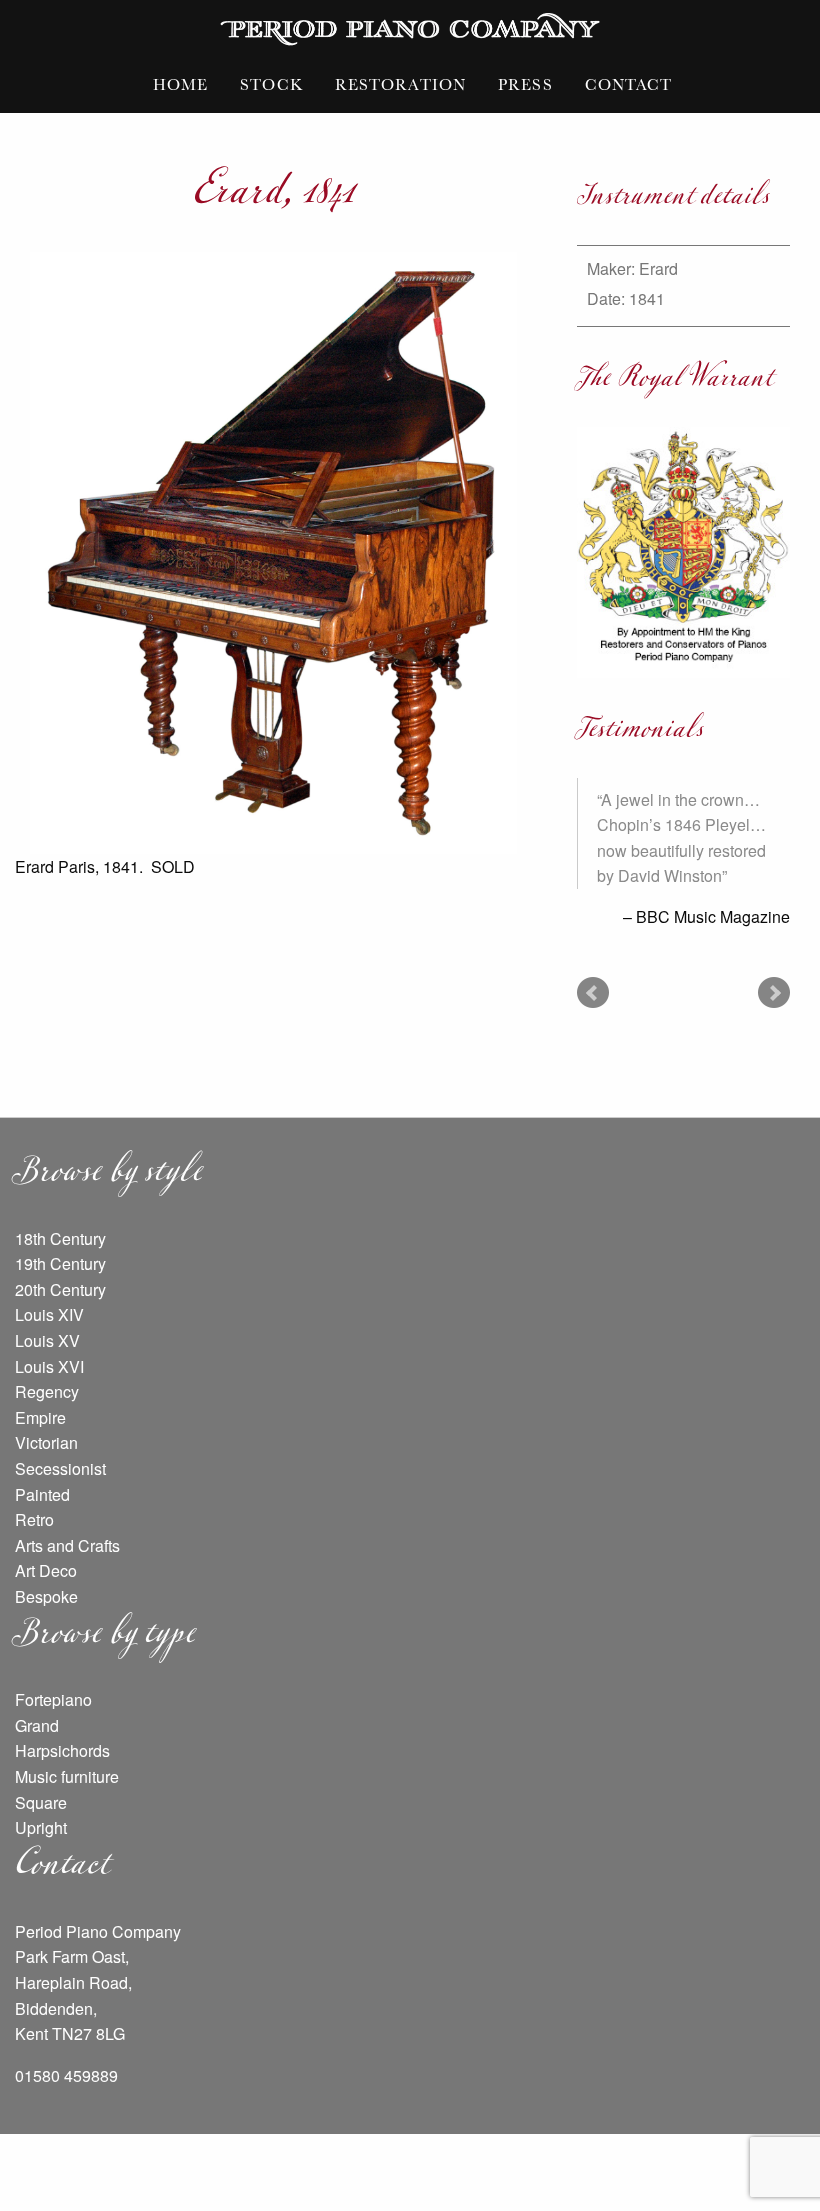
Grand (37, 1725)
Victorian (46, 1442)
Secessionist (60, 1468)
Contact (629, 84)
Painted (42, 1494)
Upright (41, 1827)
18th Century (60, 1238)
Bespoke (46, 1596)
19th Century (60, 1263)
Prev (593, 993)
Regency (47, 1391)
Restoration (400, 84)
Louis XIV (49, 1314)
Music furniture (67, 1776)
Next (774, 993)
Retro (34, 1519)
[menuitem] (180, 84)
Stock (271, 84)
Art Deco (46, 1570)
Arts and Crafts (67, 1545)
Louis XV (47, 1340)
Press (525, 84)
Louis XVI (49, 1366)
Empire (40, 1417)
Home (180, 84)
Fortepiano (53, 1699)
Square (41, 1802)
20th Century (60, 1289)
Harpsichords (62, 1750)
